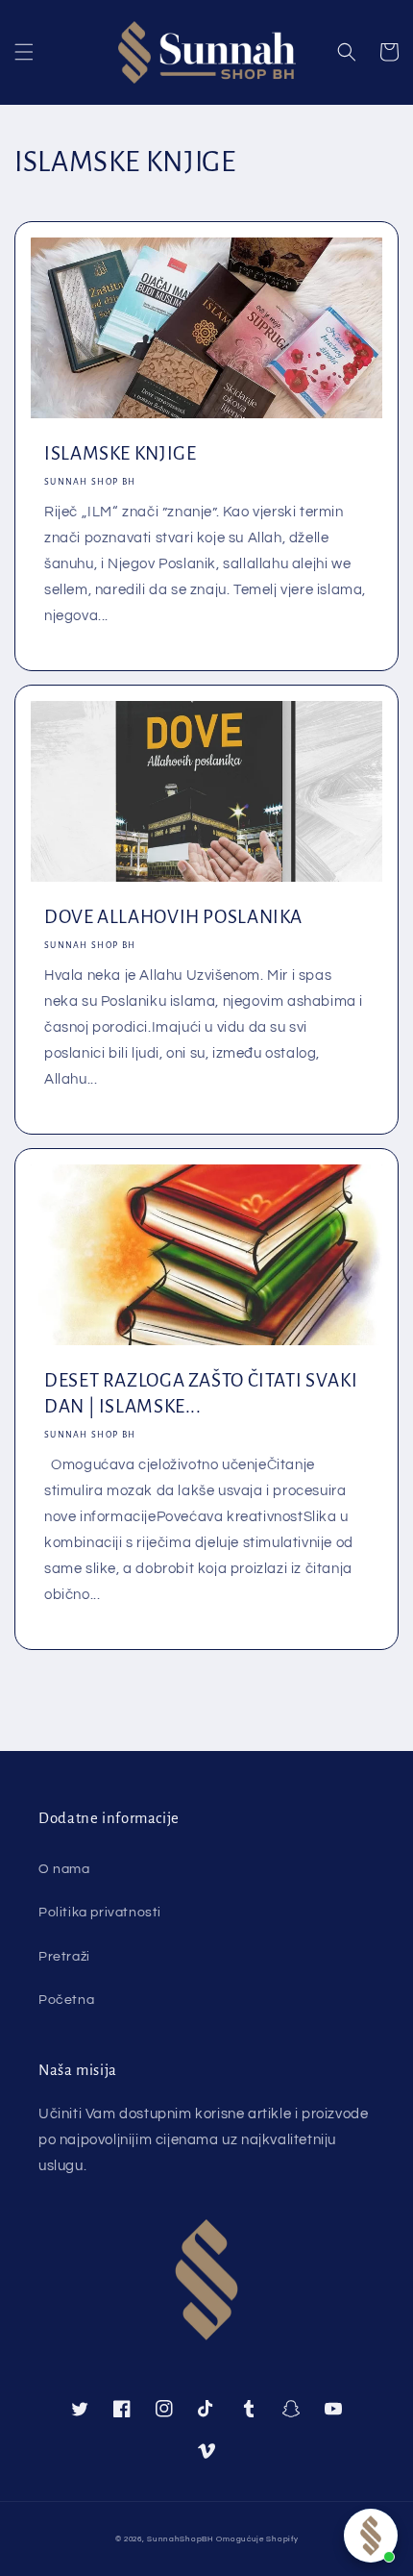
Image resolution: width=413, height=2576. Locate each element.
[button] (24, 52)
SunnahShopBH (180, 2539)
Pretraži (64, 1957)
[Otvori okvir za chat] (371, 2536)
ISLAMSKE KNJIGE (120, 453)
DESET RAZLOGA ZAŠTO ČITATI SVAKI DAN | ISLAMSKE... (201, 1393)
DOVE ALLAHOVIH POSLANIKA (173, 917)
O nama (64, 1869)
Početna (66, 2000)
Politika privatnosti (100, 1913)
